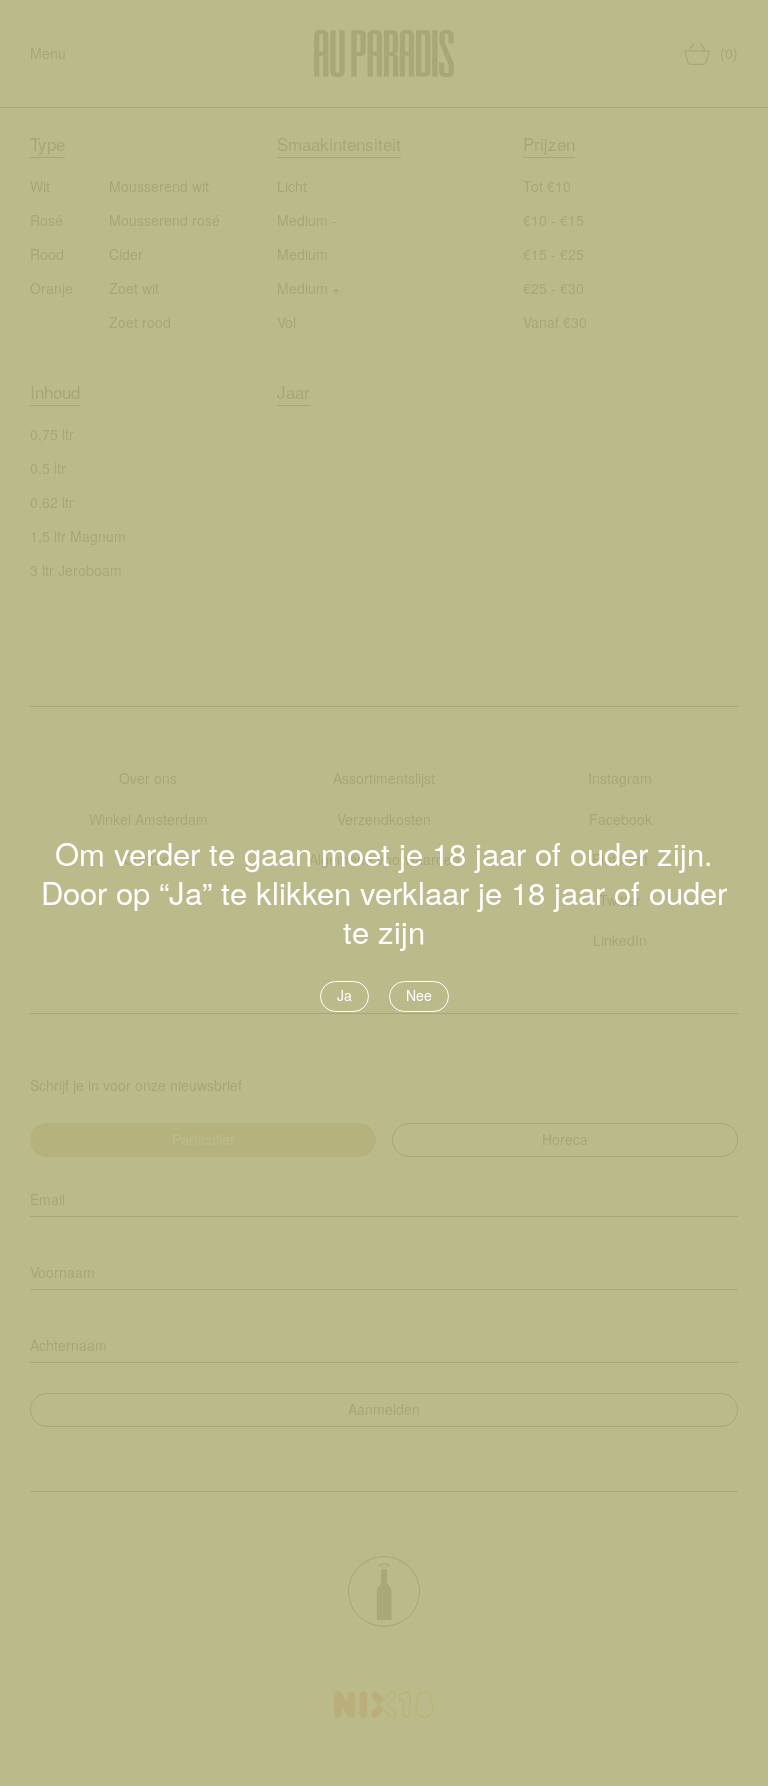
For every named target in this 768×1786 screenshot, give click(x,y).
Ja (344, 995)
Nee (419, 995)
